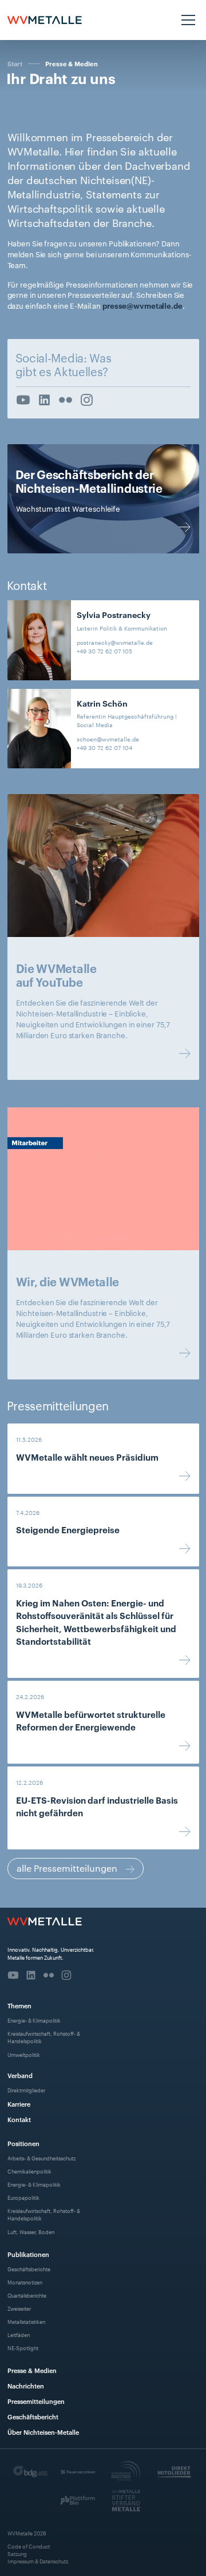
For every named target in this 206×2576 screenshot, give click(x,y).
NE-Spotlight (23, 2348)
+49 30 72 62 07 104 (104, 747)
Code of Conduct (29, 2546)
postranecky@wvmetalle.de (115, 642)
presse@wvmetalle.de (142, 305)
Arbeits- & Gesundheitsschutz (41, 2158)
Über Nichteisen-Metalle (43, 2432)
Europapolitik (23, 2197)
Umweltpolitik (24, 2054)
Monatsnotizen (25, 2282)
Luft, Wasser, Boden (31, 2232)
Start (15, 63)
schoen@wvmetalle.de (108, 739)
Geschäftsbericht (33, 2416)
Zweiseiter (19, 2308)
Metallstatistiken (26, 2321)
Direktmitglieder (26, 2090)
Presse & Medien (72, 64)
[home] (45, 20)
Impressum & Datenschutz (38, 2561)
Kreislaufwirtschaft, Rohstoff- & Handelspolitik (44, 2037)
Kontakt (19, 2119)
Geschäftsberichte (29, 2269)
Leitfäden (19, 2334)
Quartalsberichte (27, 2295)
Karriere (19, 2104)
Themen (19, 2005)
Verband (20, 2075)
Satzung (17, 2553)
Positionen (23, 2143)
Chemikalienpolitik (29, 2171)
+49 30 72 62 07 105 (104, 651)
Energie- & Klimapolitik (34, 2020)
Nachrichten (26, 2385)
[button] (187, 20)
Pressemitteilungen (36, 2401)
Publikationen (28, 2254)
